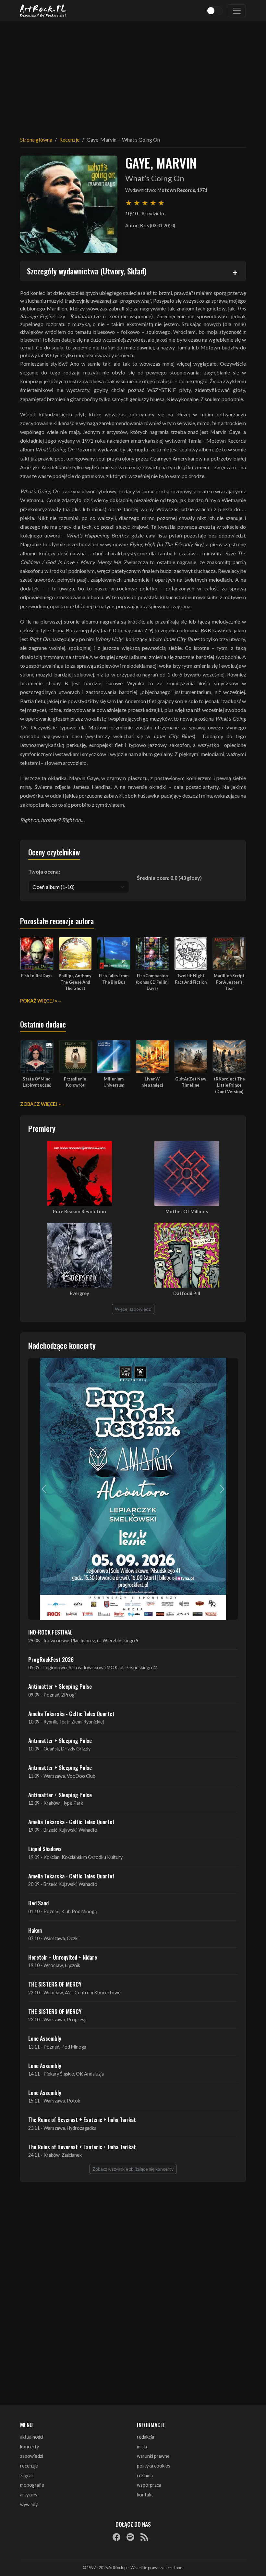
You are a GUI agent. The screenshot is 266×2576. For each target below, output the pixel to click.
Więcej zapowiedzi (133, 1309)
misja (142, 2447)
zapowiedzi (32, 2456)
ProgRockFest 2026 (51, 1659)
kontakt (145, 2495)
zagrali (27, 2475)
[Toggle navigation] (237, 11)
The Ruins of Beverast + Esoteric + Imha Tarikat (82, 2119)
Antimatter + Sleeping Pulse (60, 1686)
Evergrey (79, 1293)
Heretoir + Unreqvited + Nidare (63, 1957)
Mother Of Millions (187, 1212)
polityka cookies (154, 2466)
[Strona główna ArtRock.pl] (43, 11)
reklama (145, 2475)
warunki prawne (153, 2456)
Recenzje (69, 139)
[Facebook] (116, 2537)
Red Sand (38, 1903)
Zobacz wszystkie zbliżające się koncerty (133, 2169)
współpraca (149, 2485)
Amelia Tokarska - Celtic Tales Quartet (71, 1713)
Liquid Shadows (45, 1849)
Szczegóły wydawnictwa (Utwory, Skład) (87, 271)
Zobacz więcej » (40, 1104)
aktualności (32, 2437)
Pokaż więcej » (39, 1001)
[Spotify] (130, 2537)
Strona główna (36, 139)
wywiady (29, 2504)
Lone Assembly (45, 2038)
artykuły (29, 2495)
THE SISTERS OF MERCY (55, 1984)
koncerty (30, 2447)
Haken (35, 1930)
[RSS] (144, 2537)
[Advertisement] (133, 75)
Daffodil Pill (187, 1293)
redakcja (145, 2437)
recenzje (29, 2466)
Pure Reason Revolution (79, 1212)
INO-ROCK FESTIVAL (50, 1632)
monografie (32, 2485)
